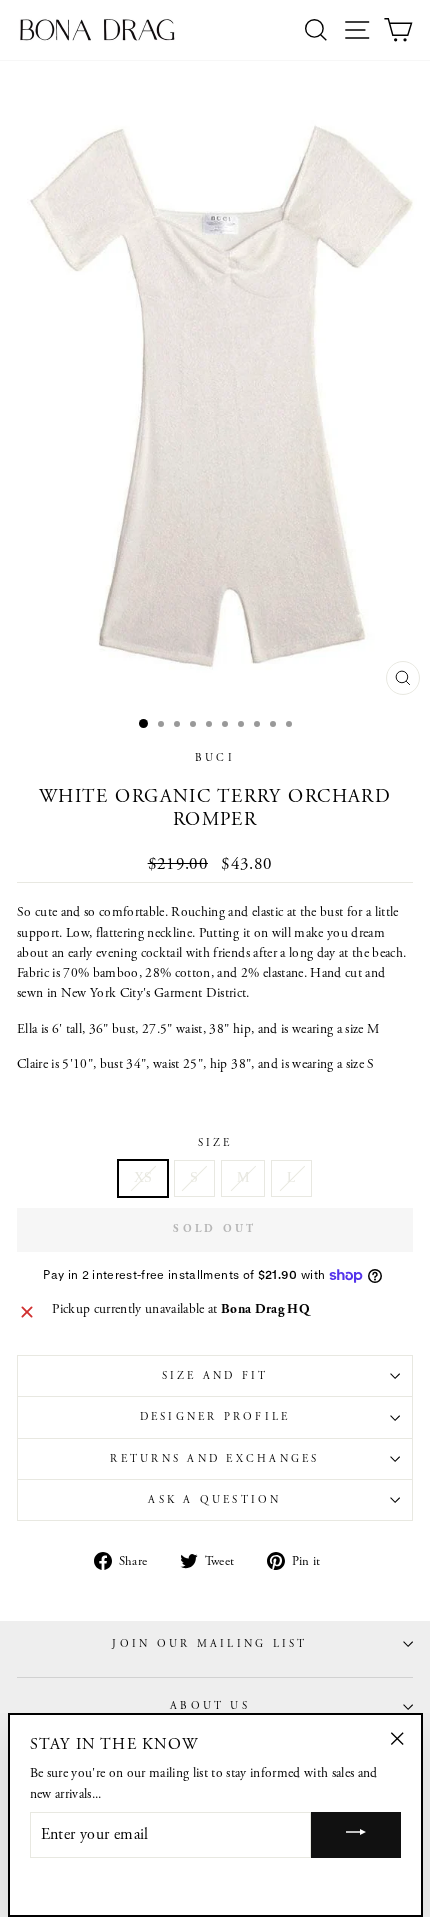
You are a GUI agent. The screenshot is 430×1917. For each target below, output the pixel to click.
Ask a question (214, 1500)
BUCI (215, 758)
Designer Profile (215, 1417)
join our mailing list (209, 1644)
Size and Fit (215, 1376)
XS (143, 1177)
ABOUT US (210, 1706)
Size (215, 1143)
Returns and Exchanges (214, 1459)
